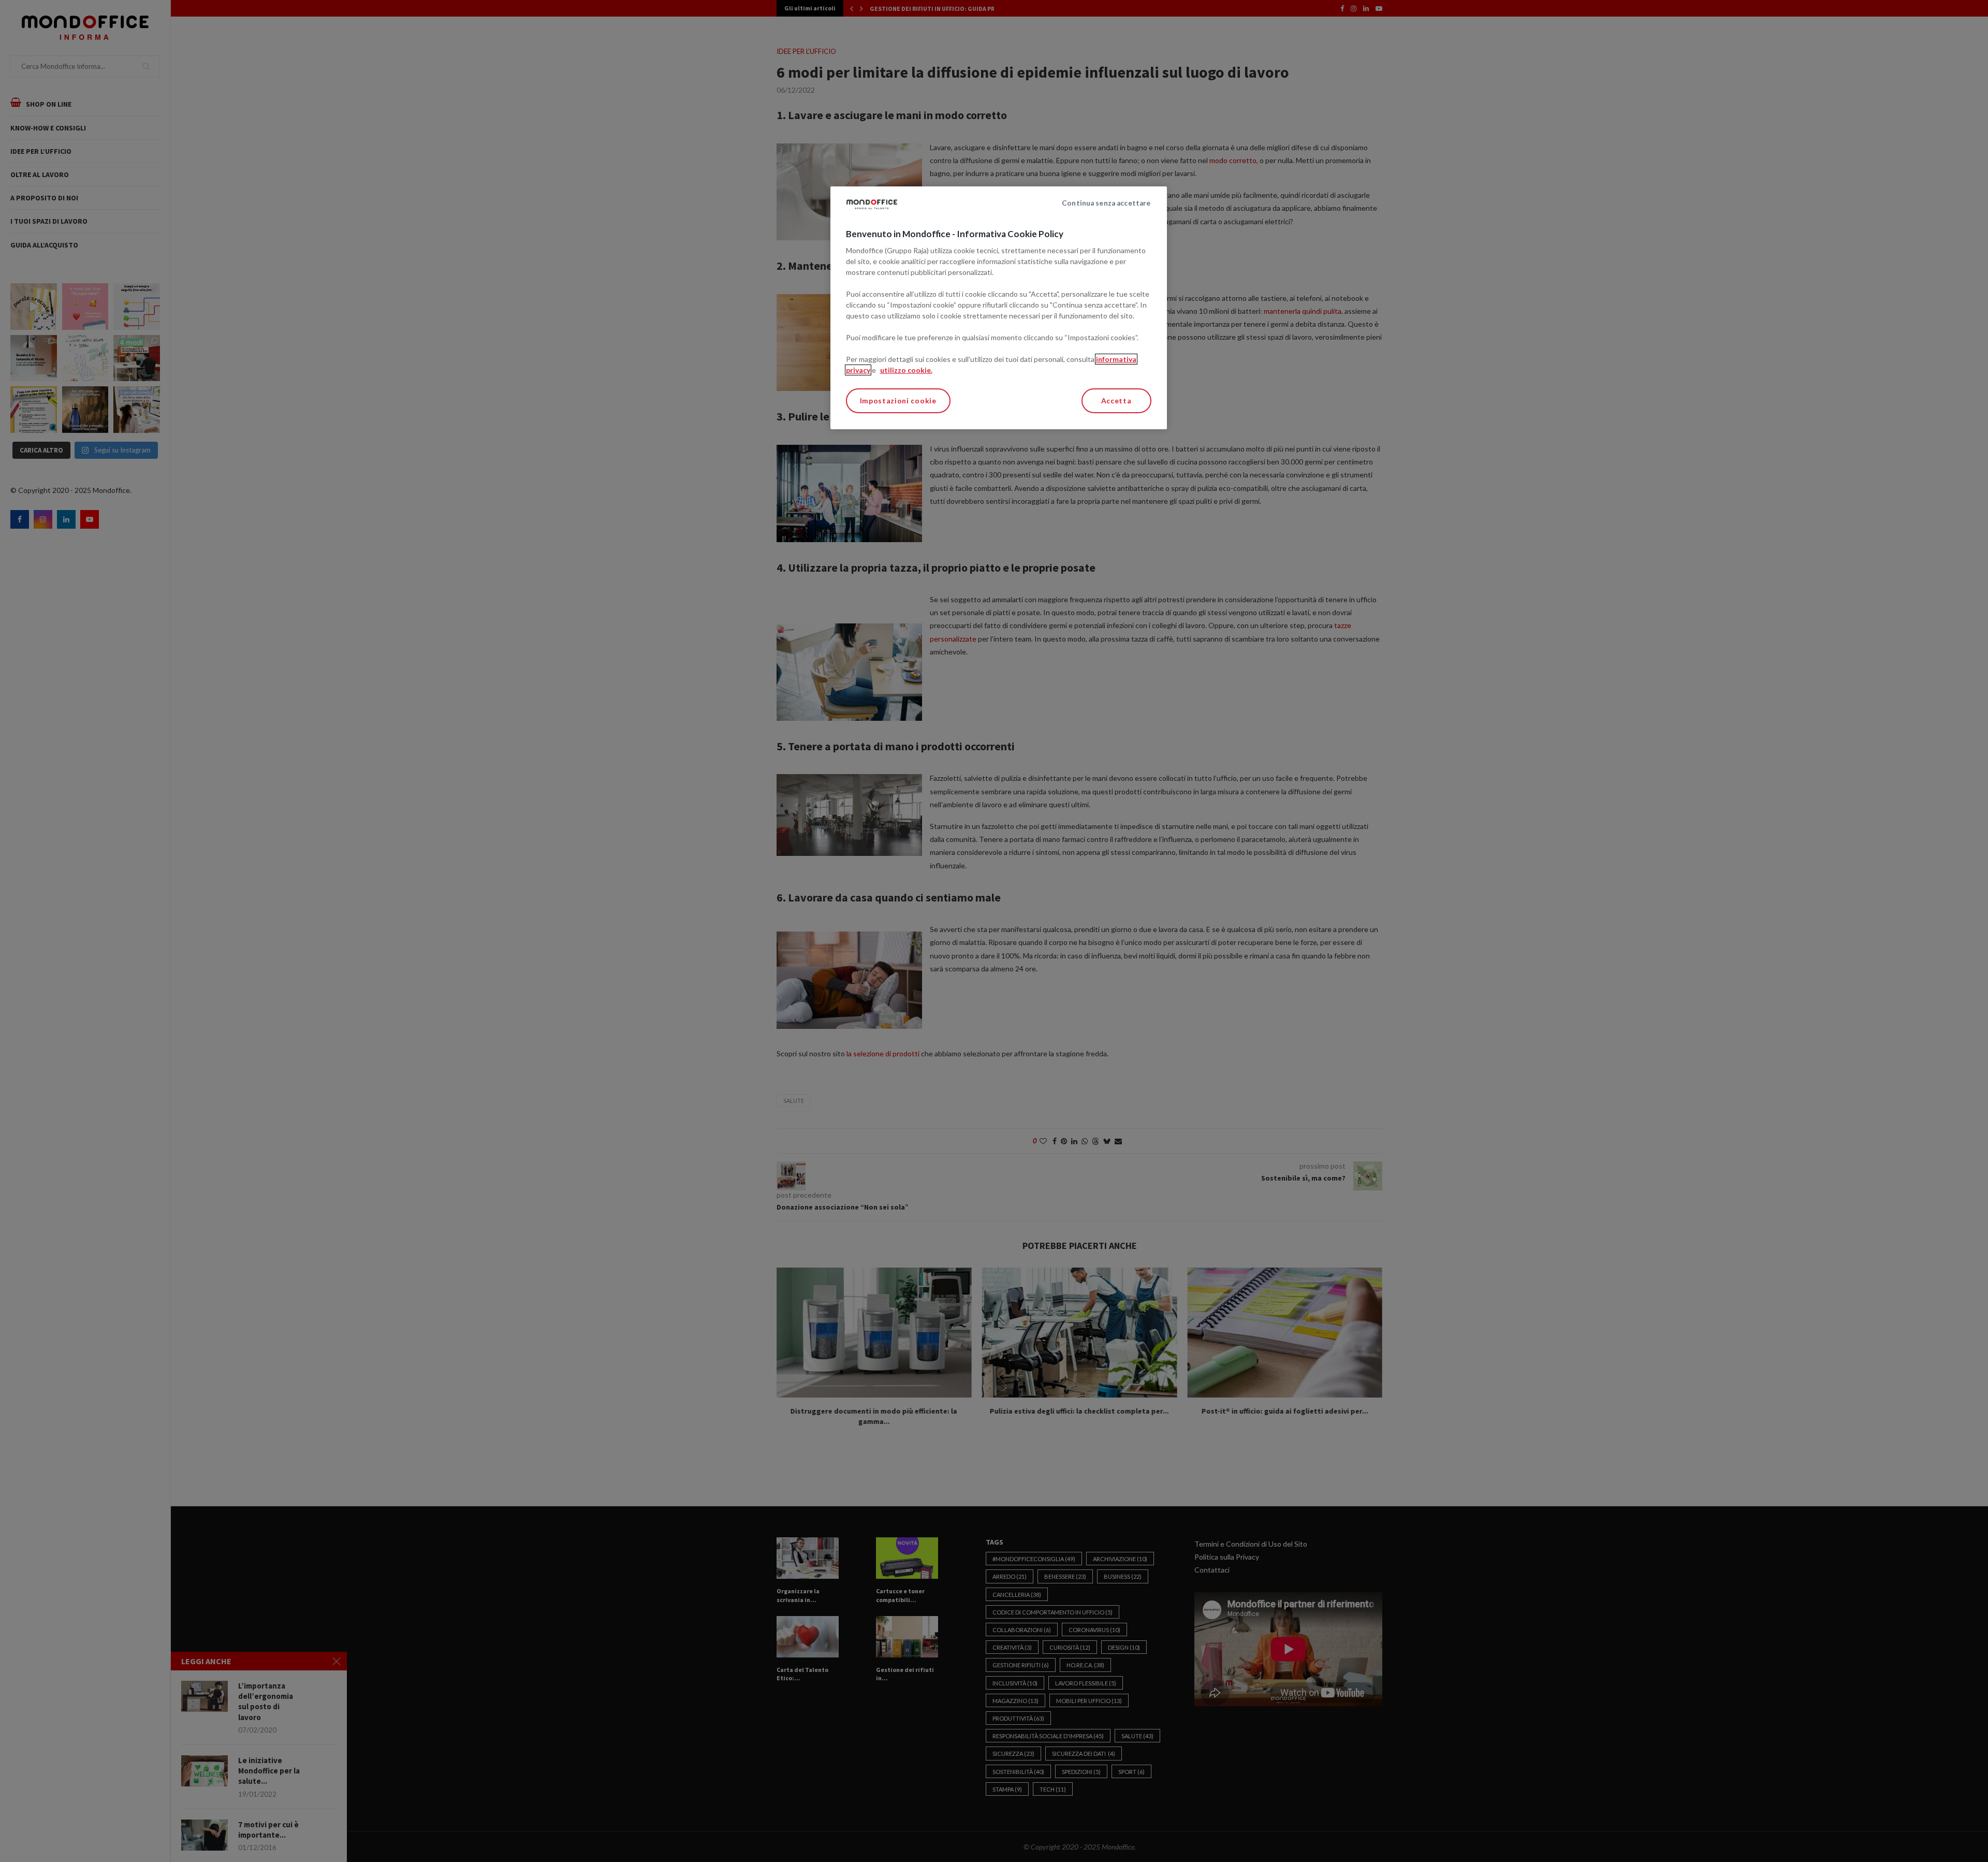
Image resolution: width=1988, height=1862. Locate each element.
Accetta (1116, 401)
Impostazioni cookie (898, 401)
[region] (999, 308)
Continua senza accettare (1106, 203)
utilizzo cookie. (906, 370)
